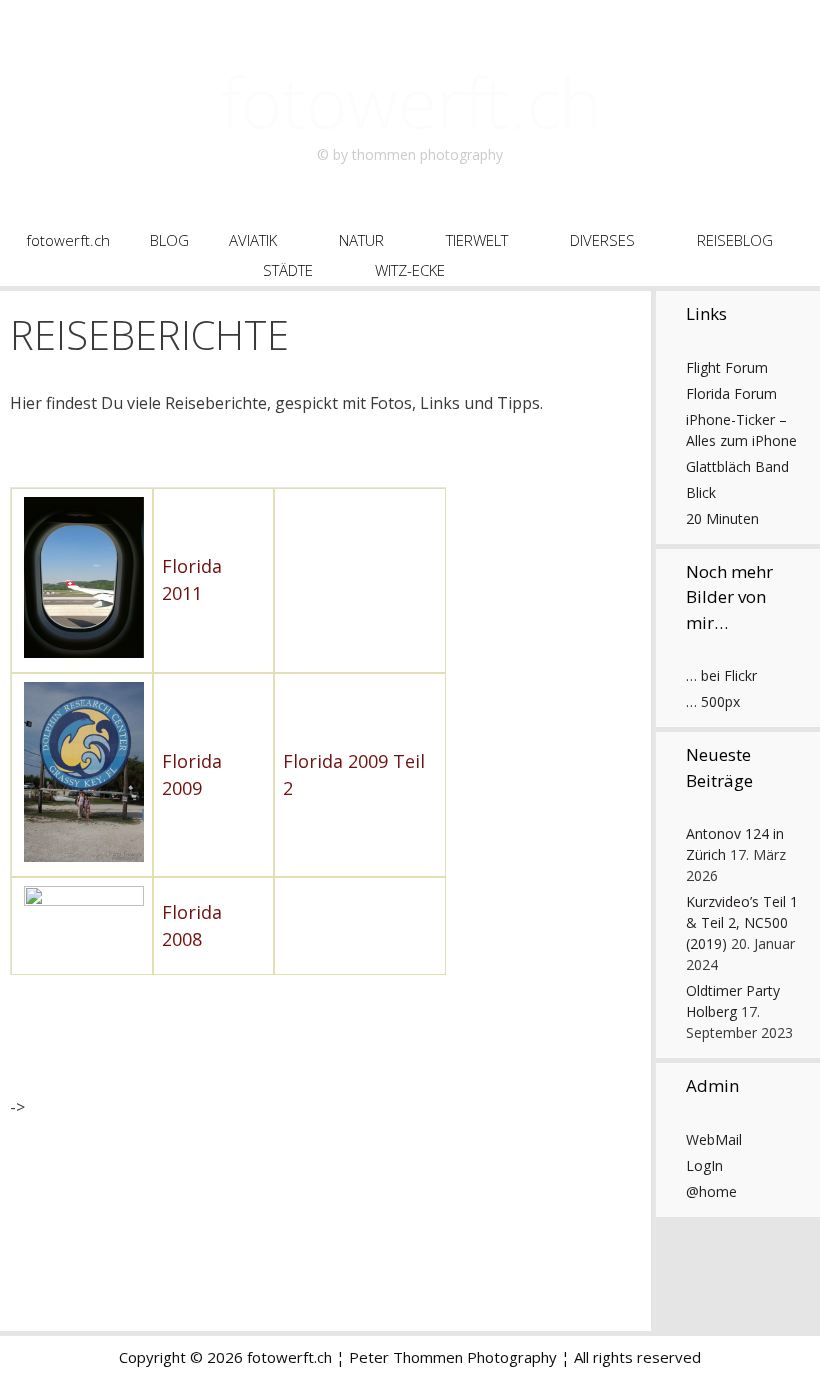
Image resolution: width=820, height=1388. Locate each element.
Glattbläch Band (737, 466)
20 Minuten (722, 518)
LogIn (704, 1165)
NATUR (361, 240)
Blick (701, 492)
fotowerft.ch (410, 102)
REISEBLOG (735, 240)
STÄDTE (288, 270)
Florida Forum (731, 393)
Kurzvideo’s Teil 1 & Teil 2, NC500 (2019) (742, 922)
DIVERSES (602, 240)
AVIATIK (253, 240)
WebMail (714, 1139)
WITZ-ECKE (410, 270)
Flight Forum (727, 367)
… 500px (713, 701)
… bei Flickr (721, 675)
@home (711, 1191)
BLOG (169, 240)
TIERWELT (477, 240)
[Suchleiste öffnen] (546, 270)
